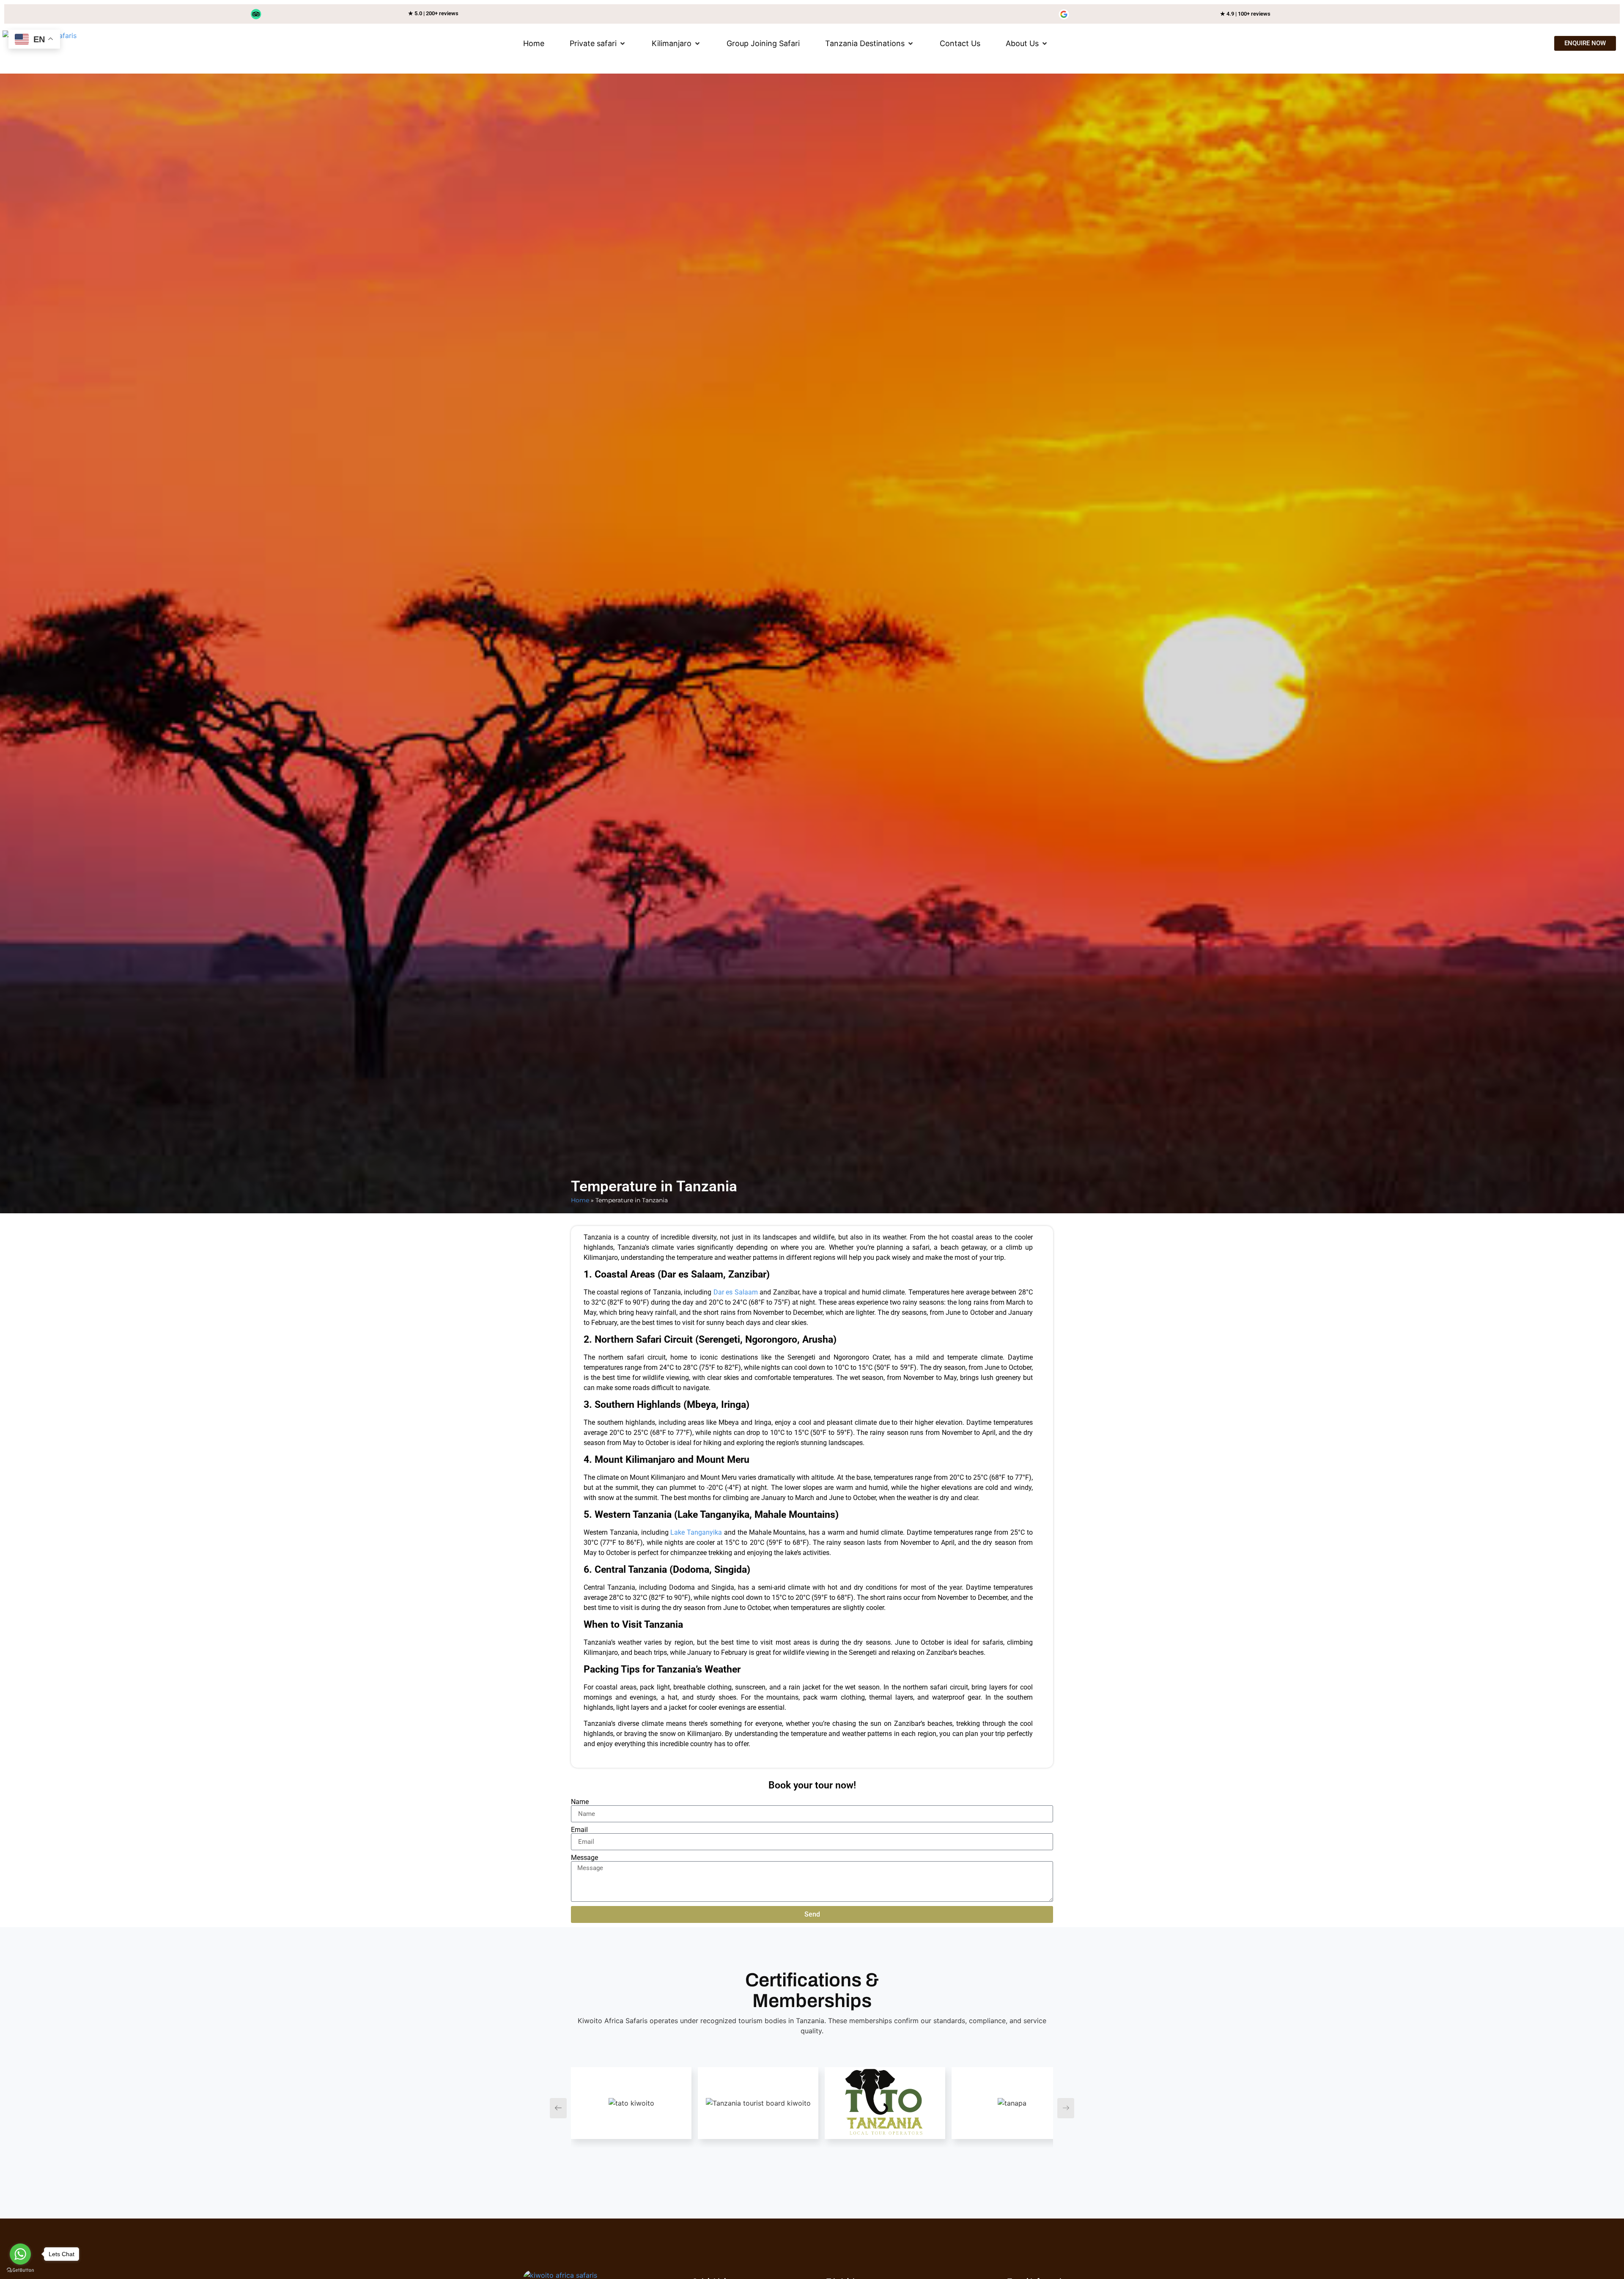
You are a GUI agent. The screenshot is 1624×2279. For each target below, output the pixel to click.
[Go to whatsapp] (20, 2254)
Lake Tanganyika (696, 1532)
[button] (598, 43)
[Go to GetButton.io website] (20, 2270)
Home (580, 1200)
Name (580, 1802)
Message (584, 1858)
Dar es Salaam (734, 1292)
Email (579, 1830)
